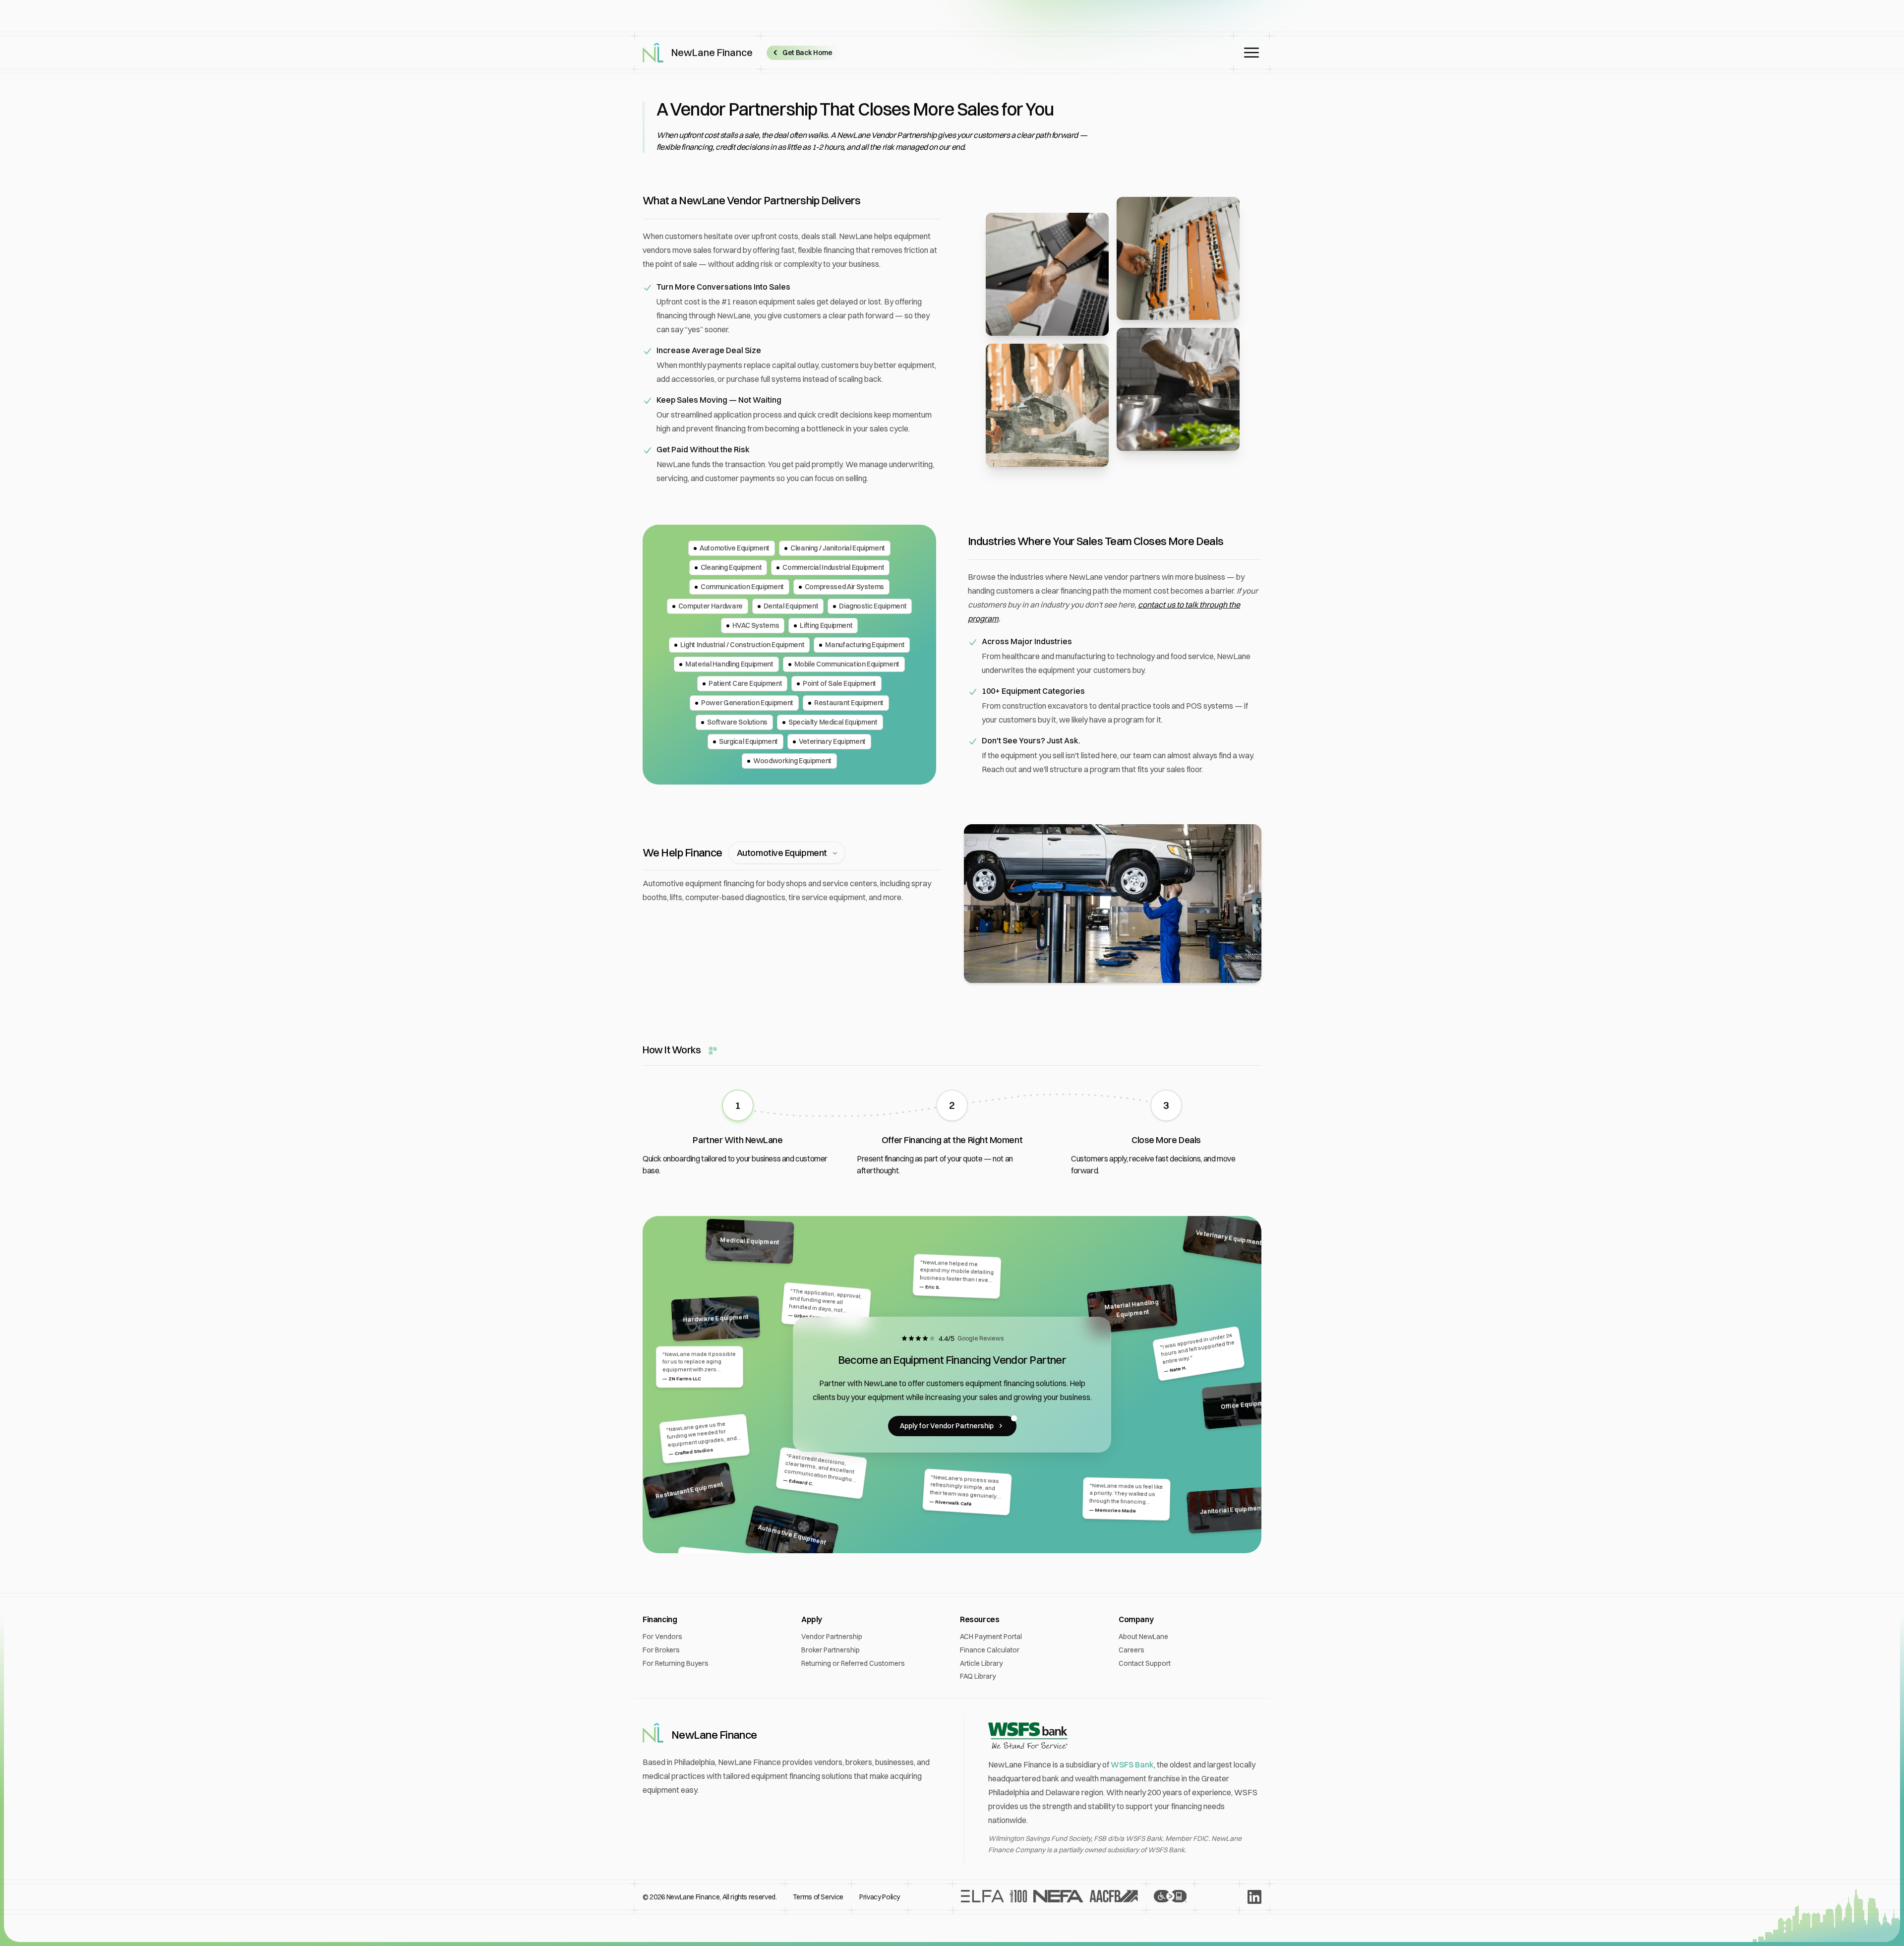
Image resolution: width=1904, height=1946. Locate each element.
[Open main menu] (1251, 53)
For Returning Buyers (676, 1663)
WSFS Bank (1132, 1764)
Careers (1131, 1650)
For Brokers (661, 1650)
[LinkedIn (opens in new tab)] (1254, 1897)
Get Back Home (807, 53)
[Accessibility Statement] (1170, 1897)
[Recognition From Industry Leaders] (1049, 1897)
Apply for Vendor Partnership (947, 1426)
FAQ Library (978, 1676)
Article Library (981, 1663)
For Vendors (662, 1637)
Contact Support (1145, 1663)
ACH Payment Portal (991, 1637)
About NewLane (1143, 1637)
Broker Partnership (831, 1650)
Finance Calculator (990, 1650)
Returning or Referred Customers (853, 1663)
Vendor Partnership (832, 1637)
